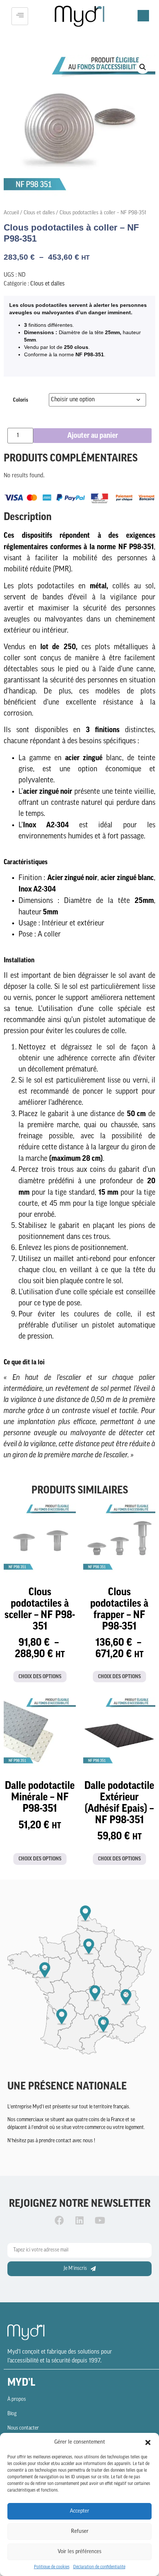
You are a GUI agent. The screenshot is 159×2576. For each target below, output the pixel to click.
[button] (148, 2442)
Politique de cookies (52, 2567)
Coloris (21, 400)
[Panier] (143, 16)
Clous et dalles (39, 213)
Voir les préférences (79, 2552)
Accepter (79, 2511)
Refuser (80, 2532)
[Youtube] (100, 2220)
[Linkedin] (79, 2220)
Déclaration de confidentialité (99, 2567)
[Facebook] (59, 2220)
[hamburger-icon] (20, 16)
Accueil (11, 213)
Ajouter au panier (93, 436)
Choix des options (40, 1677)
